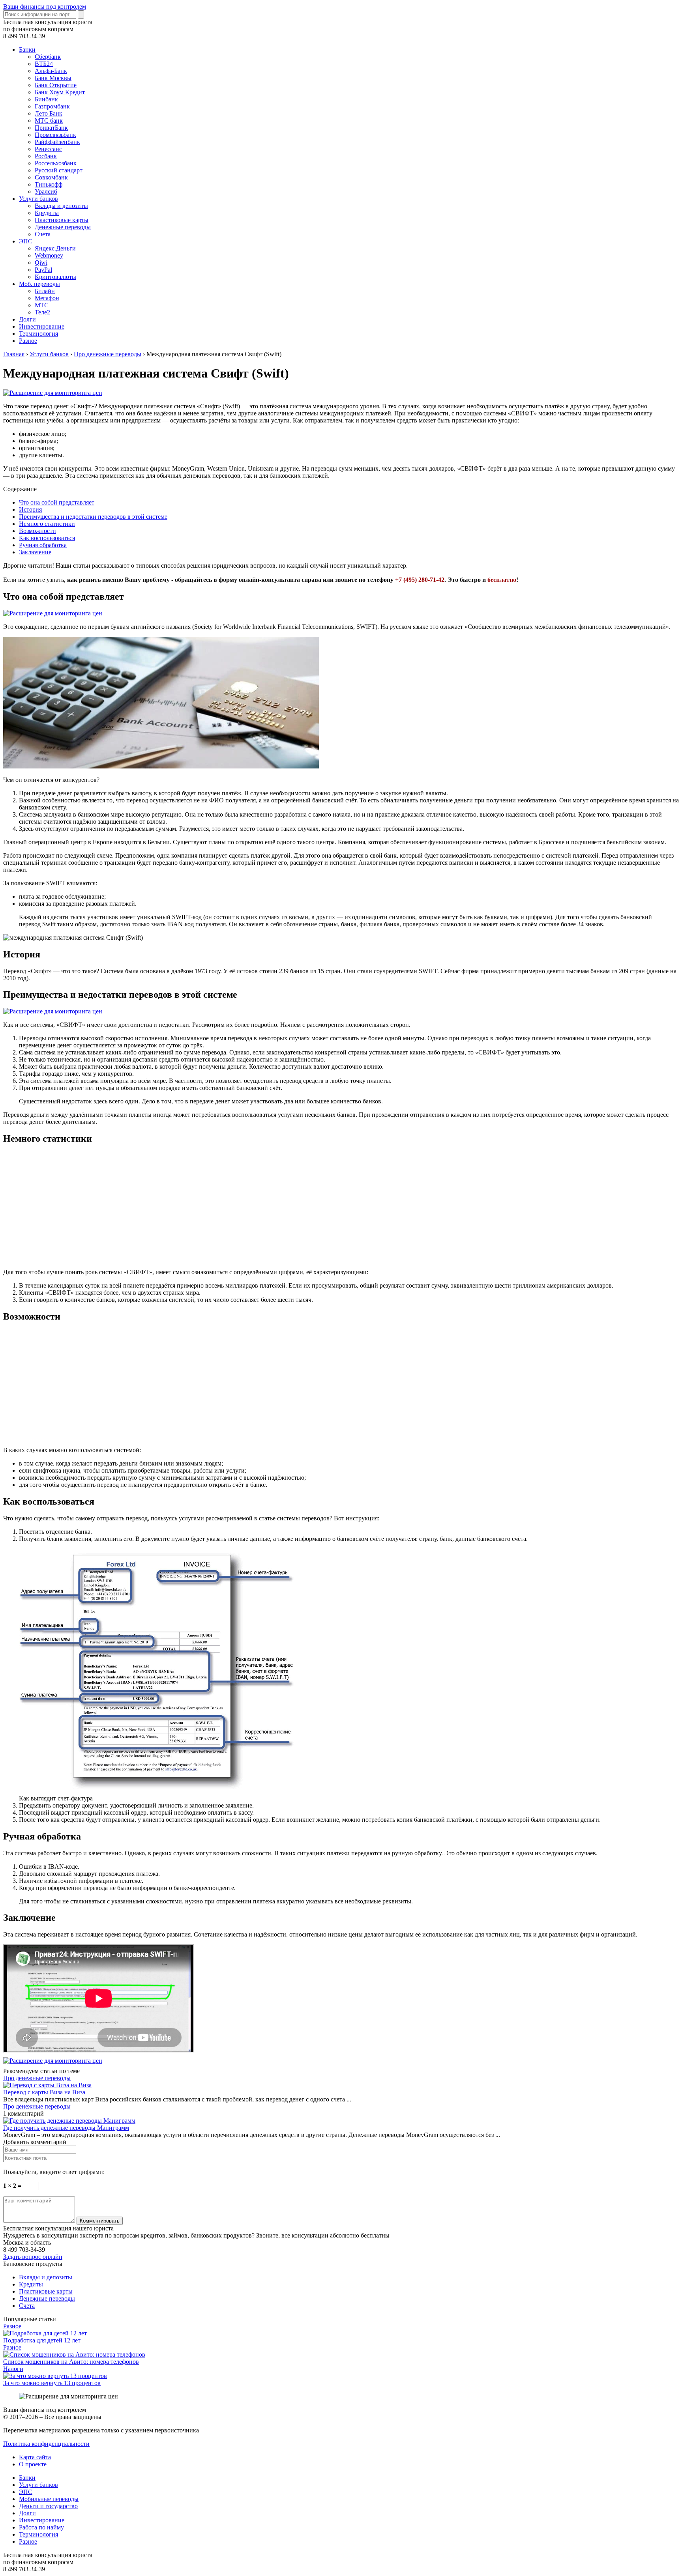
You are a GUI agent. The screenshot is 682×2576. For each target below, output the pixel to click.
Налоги (13, 2369)
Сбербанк (48, 57)
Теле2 (42, 312)
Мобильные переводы (49, 2499)
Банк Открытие (56, 85)
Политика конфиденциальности (46, 2444)
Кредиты (47, 213)
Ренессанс (48, 149)
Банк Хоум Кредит (60, 92)
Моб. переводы (39, 284)
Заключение (35, 552)
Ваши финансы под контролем (45, 7)
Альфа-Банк (51, 71)
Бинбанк (46, 99)
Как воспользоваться (47, 538)
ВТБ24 (44, 64)
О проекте (33, 2464)
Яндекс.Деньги (55, 248)
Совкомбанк (51, 177)
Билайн (45, 291)
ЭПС (26, 241)
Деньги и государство (48, 2506)
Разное (28, 341)
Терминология (38, 334)
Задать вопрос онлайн (33, 2257)
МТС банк (49, 121)
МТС (42, 305)
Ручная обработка (43, 545)
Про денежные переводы (37, 2078)
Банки (27, 50)
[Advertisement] (240, 1207)
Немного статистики (47, 524)
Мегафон (47, 298)
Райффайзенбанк (57, 142)
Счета (43, 234)
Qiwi (41, 263)
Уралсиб (46, 192)
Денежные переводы (63, 227)
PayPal (43, 270)
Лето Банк (49, 113)
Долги (27, 319)
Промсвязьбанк (55, 135)
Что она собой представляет (57, 502)
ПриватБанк (51, 128)
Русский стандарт (59, 170)
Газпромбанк (52, 106)
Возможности (37, 531)
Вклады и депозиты (61, 206)
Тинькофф (49, 184)
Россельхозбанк (56, 163)
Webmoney (49, 255)
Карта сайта (35, 2457)
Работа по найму (41, 2527)
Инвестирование (42, 326)
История (30, 509)
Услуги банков (38, 199)
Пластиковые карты (62, 220)
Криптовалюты (55, 277)
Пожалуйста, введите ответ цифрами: (54, 2172)
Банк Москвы (53, 78)
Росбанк (46, 156)
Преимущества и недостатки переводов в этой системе (93, 517)
